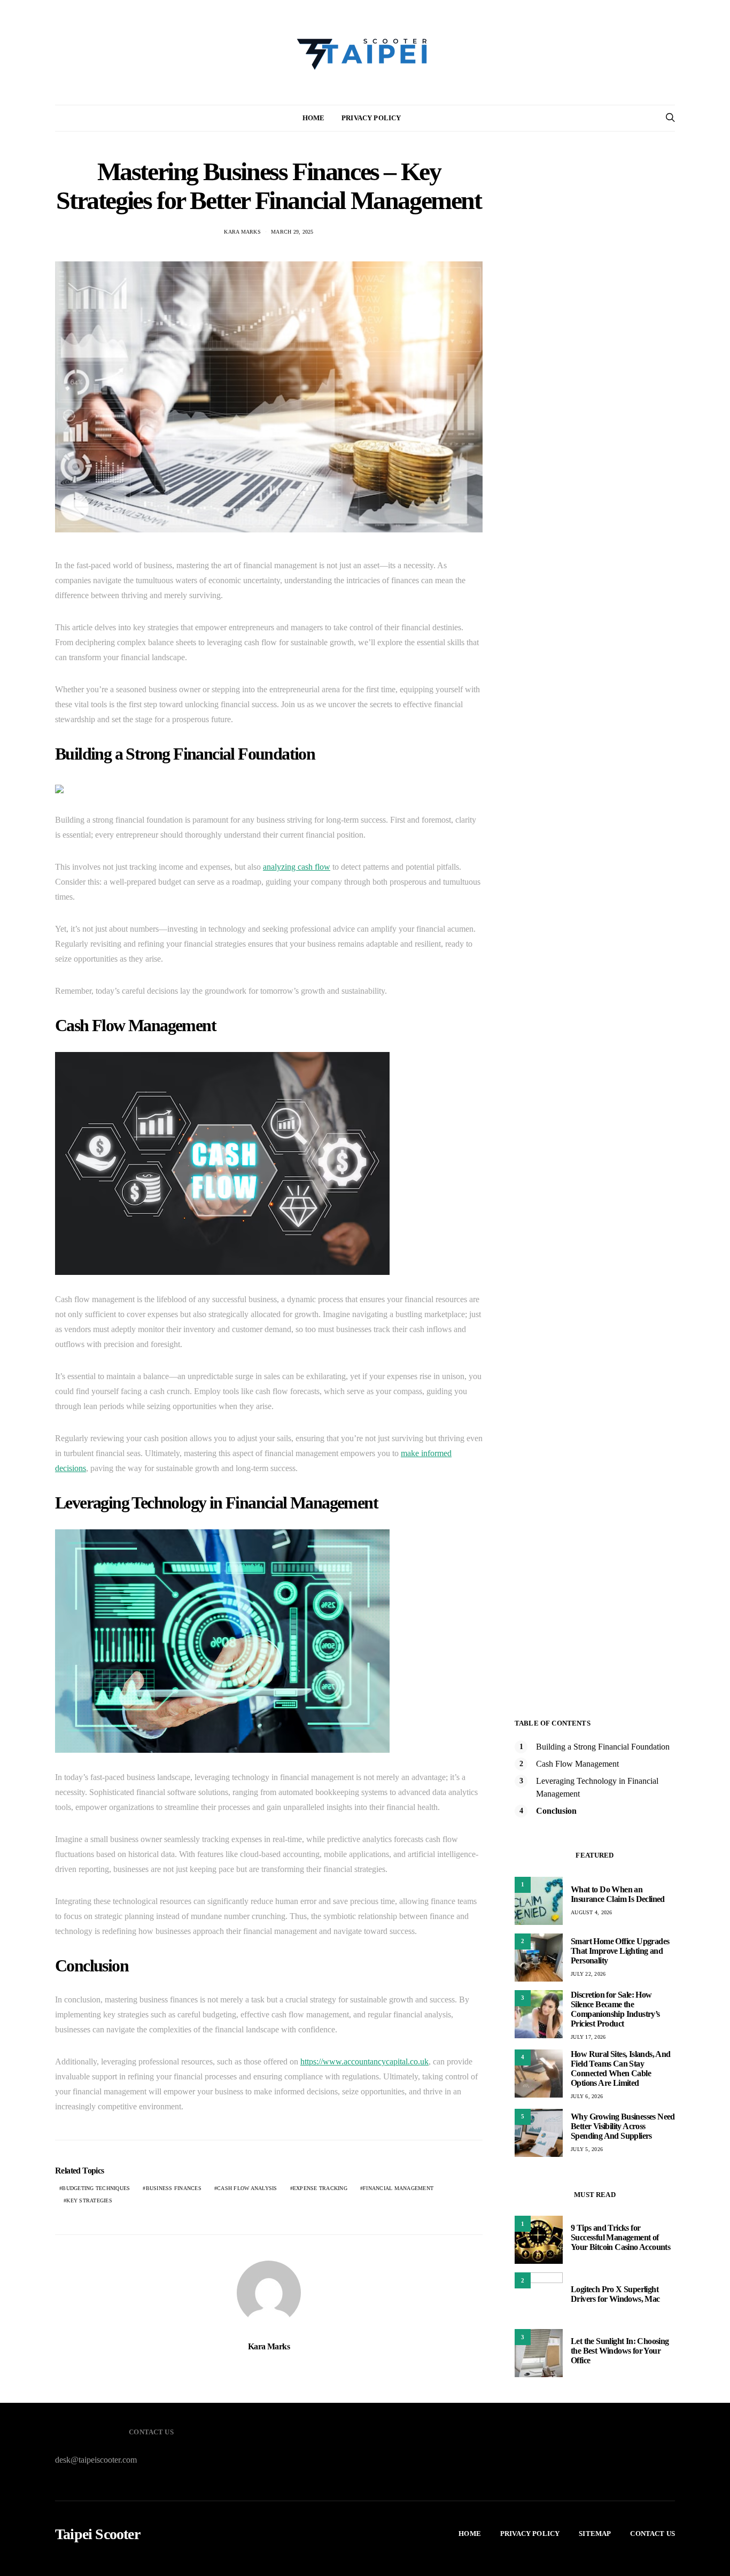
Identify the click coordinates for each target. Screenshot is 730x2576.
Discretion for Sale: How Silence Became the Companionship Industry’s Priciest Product (615, 2009)
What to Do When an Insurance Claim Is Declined (618, 1894)
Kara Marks (242, 232)
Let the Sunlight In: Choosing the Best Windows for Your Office (620, 2351)
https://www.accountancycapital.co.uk (364, 2061)
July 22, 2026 (588, 1974)
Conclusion (556, 1811)
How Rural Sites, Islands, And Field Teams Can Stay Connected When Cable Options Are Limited (621, 2068)
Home (314, 118)
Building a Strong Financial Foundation (603, 1747)
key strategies (89, 2200)
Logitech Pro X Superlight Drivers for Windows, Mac (615, 2294)
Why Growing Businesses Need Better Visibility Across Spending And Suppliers (623, 2126)
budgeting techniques (96, 2188)
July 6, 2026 (587, 2096)
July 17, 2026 (588, 2037)
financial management (398, 2188)
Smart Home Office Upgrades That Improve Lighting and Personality (620, 1951)
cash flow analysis (247, 2188)
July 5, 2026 (587, 2149)
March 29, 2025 (292, 232)
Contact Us (653, 2534)
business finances (174, 2188)
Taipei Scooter (98, 2534)
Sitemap (595, 2534)
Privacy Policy (371, 118)
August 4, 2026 (592, 1912)
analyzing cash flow (297, 867)
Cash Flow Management (577, 1764)
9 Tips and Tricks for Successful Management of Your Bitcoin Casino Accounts (620, 2237)
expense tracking (320, 2188)
